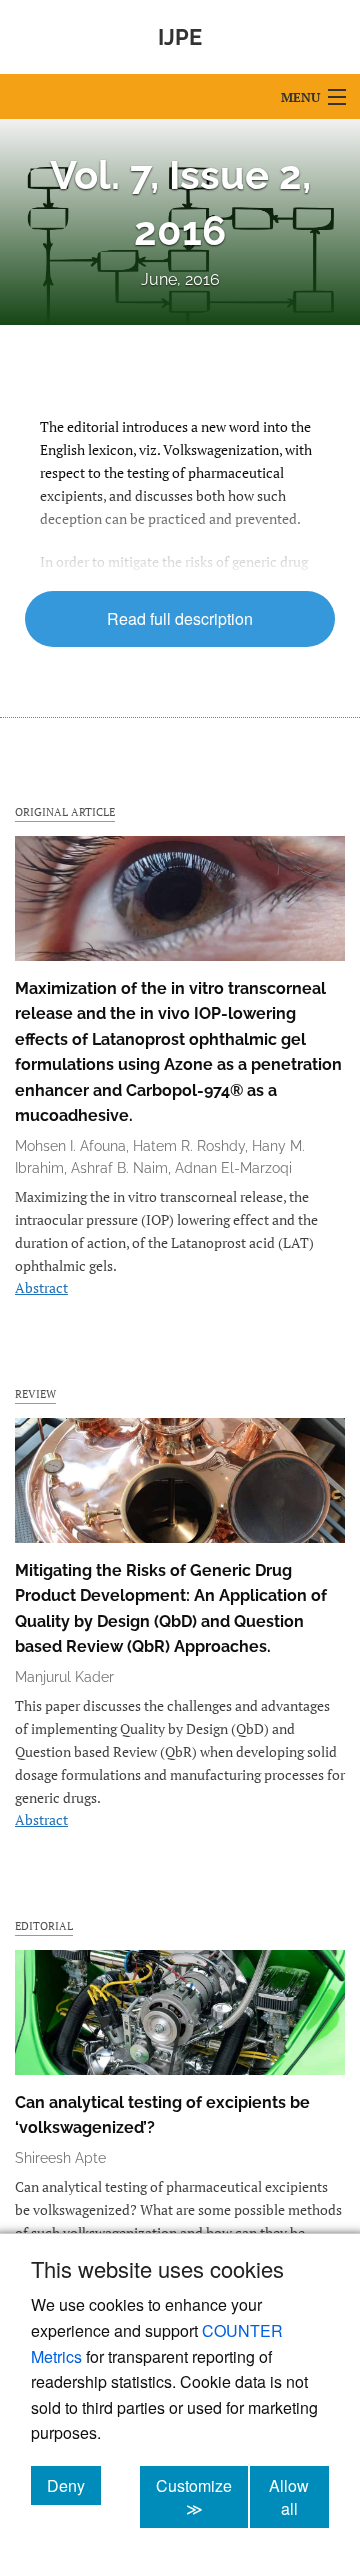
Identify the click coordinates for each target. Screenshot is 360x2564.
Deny (74, 2485)
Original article (65, 811)
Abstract (41, 1287)
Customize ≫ (202, 2497)
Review (35, 1393)
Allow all (299, 2497)
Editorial (44, 1925)
